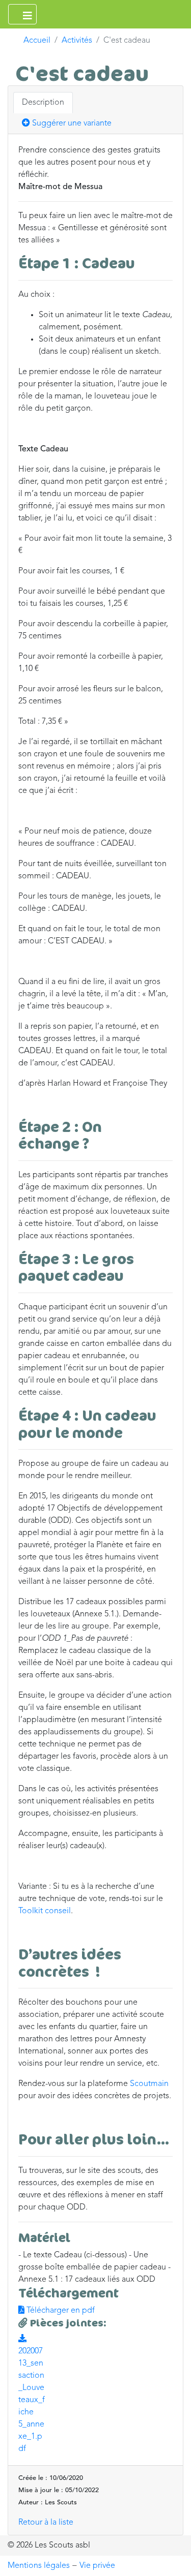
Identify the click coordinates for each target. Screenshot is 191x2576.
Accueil (37, 41)
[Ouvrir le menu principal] (22, 14)
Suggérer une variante (71, 124)
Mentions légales (39, 2566)
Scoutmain (149, 2084)
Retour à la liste (46, 2523)
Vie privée (97, 2566)
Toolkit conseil (45, 1911)
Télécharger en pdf (60, 2311)
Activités (77, 41)
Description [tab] (43, 103)
